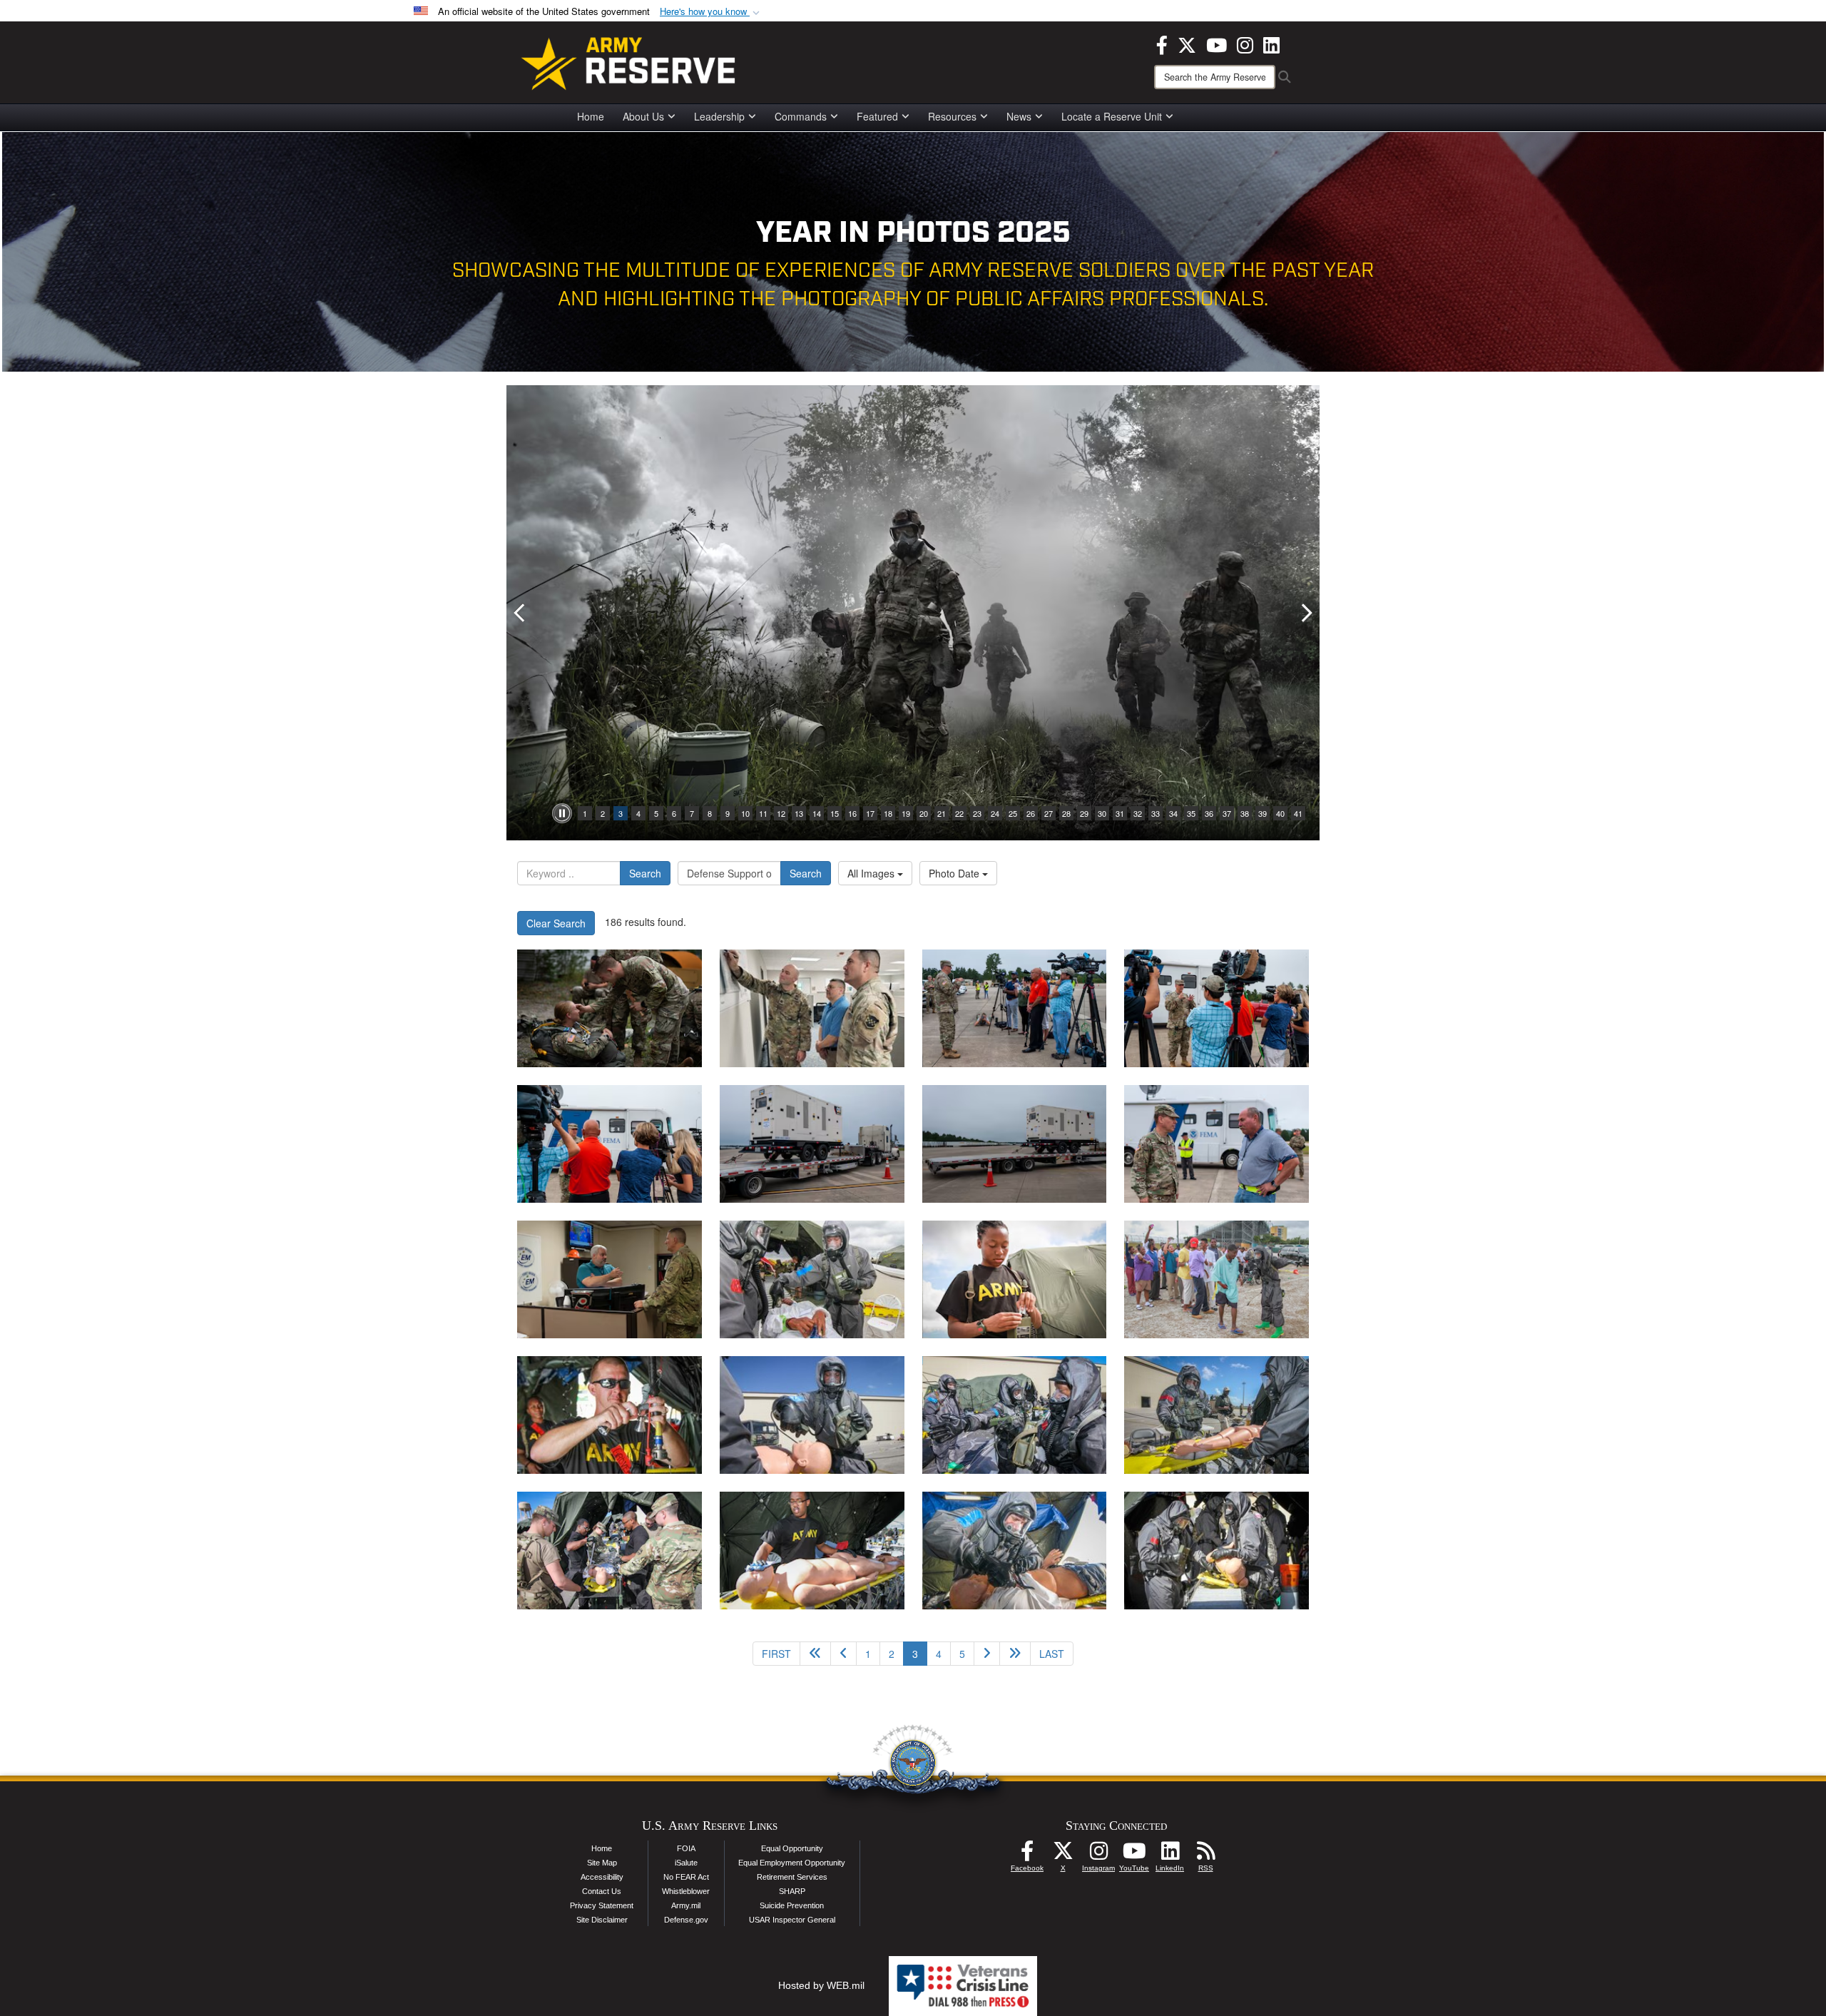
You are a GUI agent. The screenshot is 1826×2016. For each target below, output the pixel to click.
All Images (872, 873)
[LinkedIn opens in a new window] (1271, 44)
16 (852, 813)
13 (799, 813)
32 (1138, 813)
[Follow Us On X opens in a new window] (1063, 1855)
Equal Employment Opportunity (792, 1863)
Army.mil (686, 1905)
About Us (643, 116)
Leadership (719, 116)
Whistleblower (686, 1891)
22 (959, 813)
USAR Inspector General (792, 1920)
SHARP (792, 1891)
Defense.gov (686, 1920)
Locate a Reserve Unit (1112, 116)
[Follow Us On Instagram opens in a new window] (1098, 1855)
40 (1280, 813)
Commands (801, 116)
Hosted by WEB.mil (821, 1985)
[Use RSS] (1205, 1855)
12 (781, 813)
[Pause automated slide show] (562, 813)
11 (763, 813)
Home (591, 116)
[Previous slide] (521, 613)
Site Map (602, 1863)
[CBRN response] (609, 1415)
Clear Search (556, 923)
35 (1191, 813)
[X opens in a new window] (1187, 44)
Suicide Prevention (792, 1905)
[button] (711, 12)
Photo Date (955, 873)
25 (1013, 813)
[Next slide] (1305, 613)
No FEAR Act (686, 1877)
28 (1066, 813)
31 (1120, 813)
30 (1102, 813)
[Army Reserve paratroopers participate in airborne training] (609, 1008)
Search (645, 873)
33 (1156, 813)
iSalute (686, 1863)
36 (1209, 813)
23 (977, 813)
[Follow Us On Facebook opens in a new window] (1027, 1855)
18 (888, 813)
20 (924, 813)
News (1019, 116)
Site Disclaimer (602, 1920)
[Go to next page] (987, 1654)
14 (817, 813)
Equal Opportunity (792, 1848)
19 (906, 813)
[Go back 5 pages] (815, 1654)
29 (1084, 813)
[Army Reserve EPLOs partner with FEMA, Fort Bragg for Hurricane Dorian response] (1015, 1008)
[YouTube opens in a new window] (1217, 44)
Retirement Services (792, 1877)
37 (1227, 813)
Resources (952, 116)
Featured (877, 116)
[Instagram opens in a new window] (1245, 44)
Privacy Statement (602, 1905)
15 (835, 813)
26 (1031, 813)
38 (1245, 813)
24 (995, 813)
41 (1298, 813)
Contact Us (602, 1891)
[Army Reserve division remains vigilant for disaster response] (812, 1008)
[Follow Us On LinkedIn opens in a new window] (1170, 1855)
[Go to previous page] (843, 1654)
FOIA (686, 1848)
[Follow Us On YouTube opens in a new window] (1134, 1855)
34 (1173, 813)
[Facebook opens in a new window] (1162, 44)
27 (1049, 813)
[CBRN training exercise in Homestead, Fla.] (812, 1279)
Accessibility (602, 1877)
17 (870, 813)
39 (1263, 813)
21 (942, 813)
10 (745, 813)
